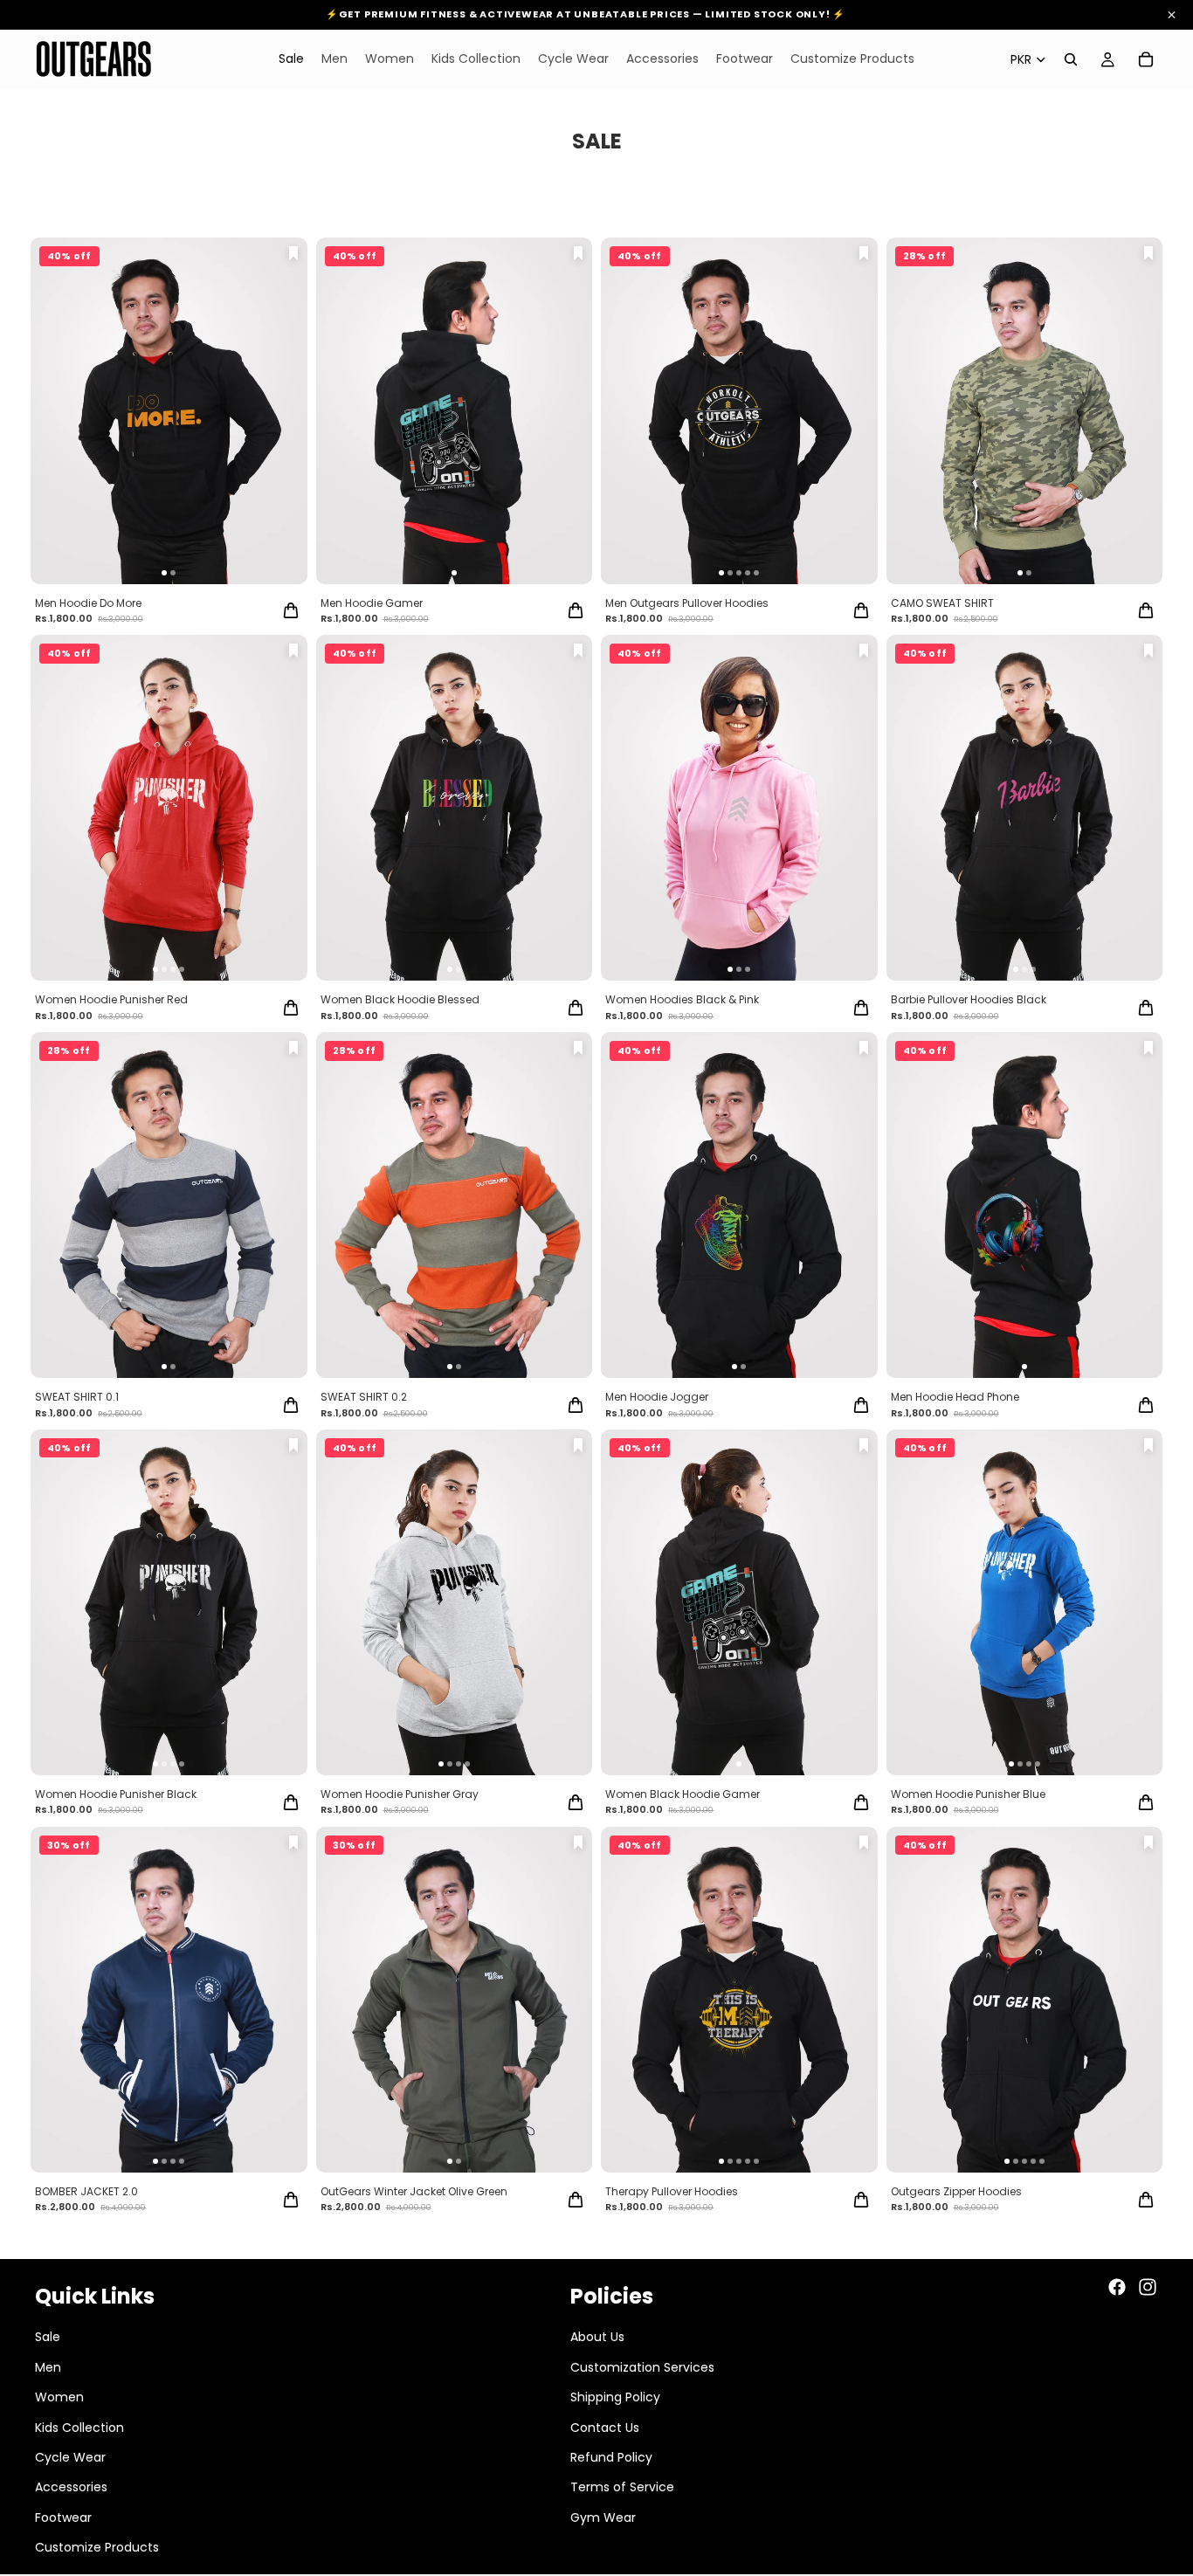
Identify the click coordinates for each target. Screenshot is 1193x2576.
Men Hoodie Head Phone (955, 1397)
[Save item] (293, 253)
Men (48, 2367)
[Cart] (1146, 59)
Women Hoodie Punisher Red (111, 999)
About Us (597, 2337)
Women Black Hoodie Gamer (683, 1794)
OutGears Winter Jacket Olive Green (414, 2191)
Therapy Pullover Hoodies (672, 2191)
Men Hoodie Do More (88, 603)
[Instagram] (1148, 2287)
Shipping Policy (615, 2397)
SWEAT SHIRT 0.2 (364, 1397)
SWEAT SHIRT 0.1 (77, 1397)
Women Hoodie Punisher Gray (400, 1794)
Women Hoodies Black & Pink (682, 999)
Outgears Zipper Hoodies (956, 2191)
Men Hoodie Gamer (372, 603)
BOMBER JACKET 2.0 (86, 2191)
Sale (48, 2337)
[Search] (1071, 59)
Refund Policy (611, 2457)
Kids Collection (79, 2428)
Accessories (71, 2487)
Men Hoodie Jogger (657, 1397)
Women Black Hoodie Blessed (400, 999)
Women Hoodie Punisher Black (116, 1794)
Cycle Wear (70, 2457)
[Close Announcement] (1172, 15)
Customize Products (97, 2547)
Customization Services (642, 2367)
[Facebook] (1117, 2287)
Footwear (63, 2517)
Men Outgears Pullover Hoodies (687, 603)
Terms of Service (622, 2487)
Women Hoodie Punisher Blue (968, 1794)
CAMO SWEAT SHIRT (942, 603)
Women (59, 2397)
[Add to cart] (291, 610)
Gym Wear (603, 2517)
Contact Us (605, 2428)
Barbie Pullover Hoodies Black (969, 999)
